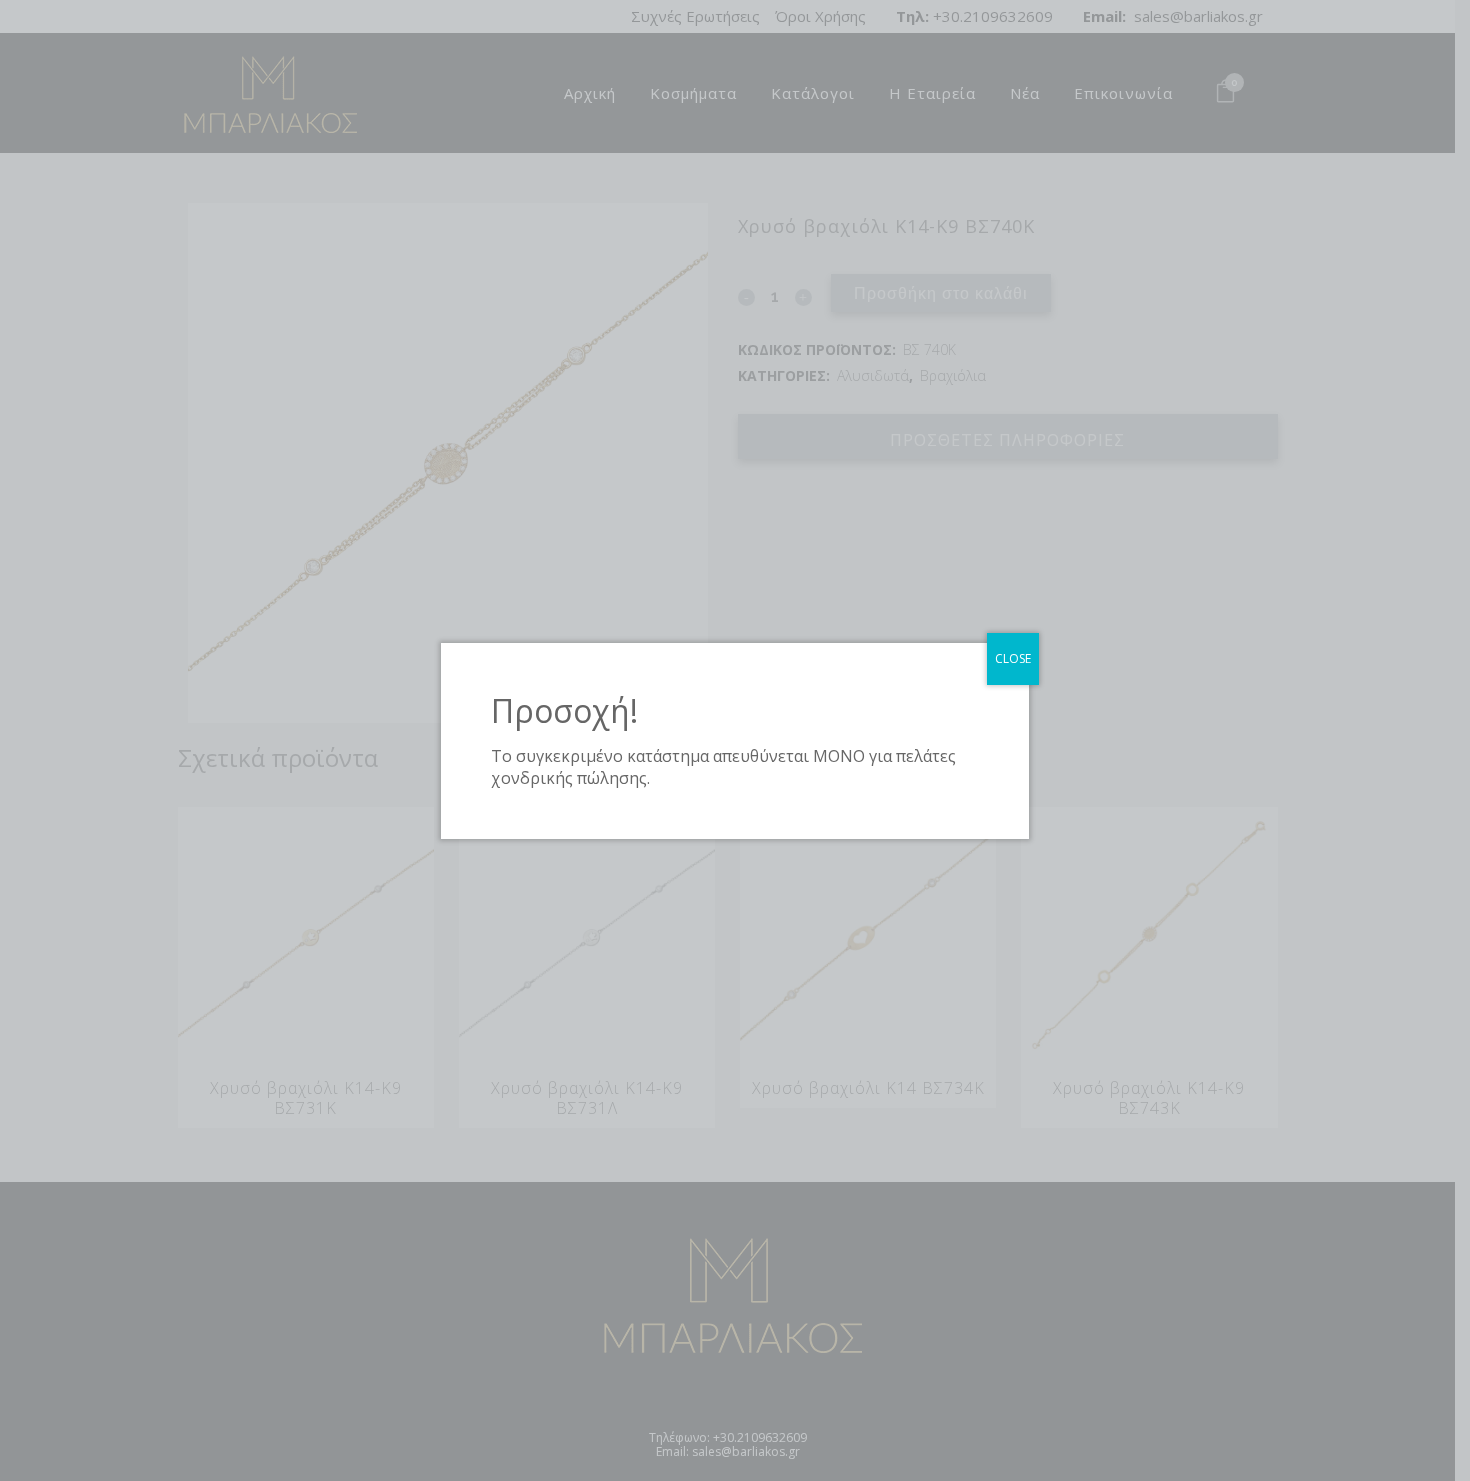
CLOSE (1013, 658)
